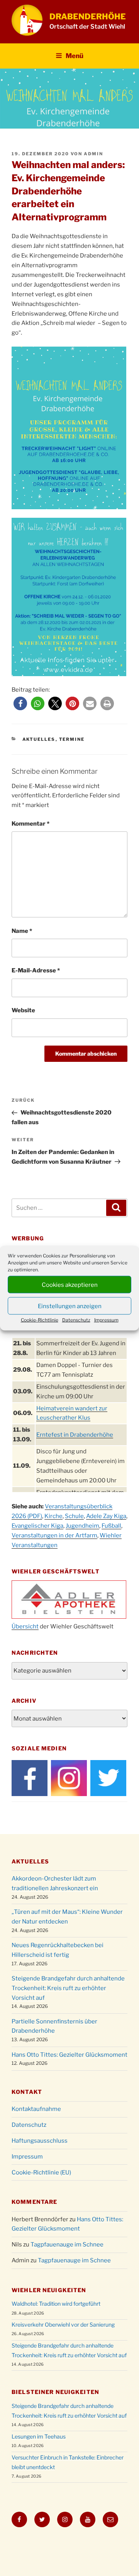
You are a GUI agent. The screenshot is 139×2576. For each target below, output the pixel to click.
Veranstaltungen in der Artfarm (54, 1535)
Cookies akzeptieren (70, 1285)
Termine (72, 739)
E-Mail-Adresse (36, 970)
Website (23, 1010)
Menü (75, 56)
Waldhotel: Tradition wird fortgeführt (56, 2304)
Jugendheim (82, 1526)
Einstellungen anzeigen (70, 1306)
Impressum (106, 1320)
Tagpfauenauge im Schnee (67, 2245)
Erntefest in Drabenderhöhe (75, 1435)
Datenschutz (76, 1320)
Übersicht (25, 1626)
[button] (20, 703)
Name (22, 931)
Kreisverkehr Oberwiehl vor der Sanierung (63, 2324)
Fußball (111, 1526)
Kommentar (31, 824)
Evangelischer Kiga (37, 1526)
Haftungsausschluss (40, 2141)
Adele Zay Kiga (106, 1516)
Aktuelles (39, 739)
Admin (93, 154)
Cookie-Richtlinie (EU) (41, 2172)
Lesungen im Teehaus (39, 2436)
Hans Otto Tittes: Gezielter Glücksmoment (69, 2055)
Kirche (53, 1516)
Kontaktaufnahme (36, 2109)
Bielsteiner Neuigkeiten (55, 2392)
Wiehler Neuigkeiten (49, 2290)
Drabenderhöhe (88, 16)
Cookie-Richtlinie (40, 1320)
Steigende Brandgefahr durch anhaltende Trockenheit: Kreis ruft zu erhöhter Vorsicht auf (68, 1988)
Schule (74, 1516)
